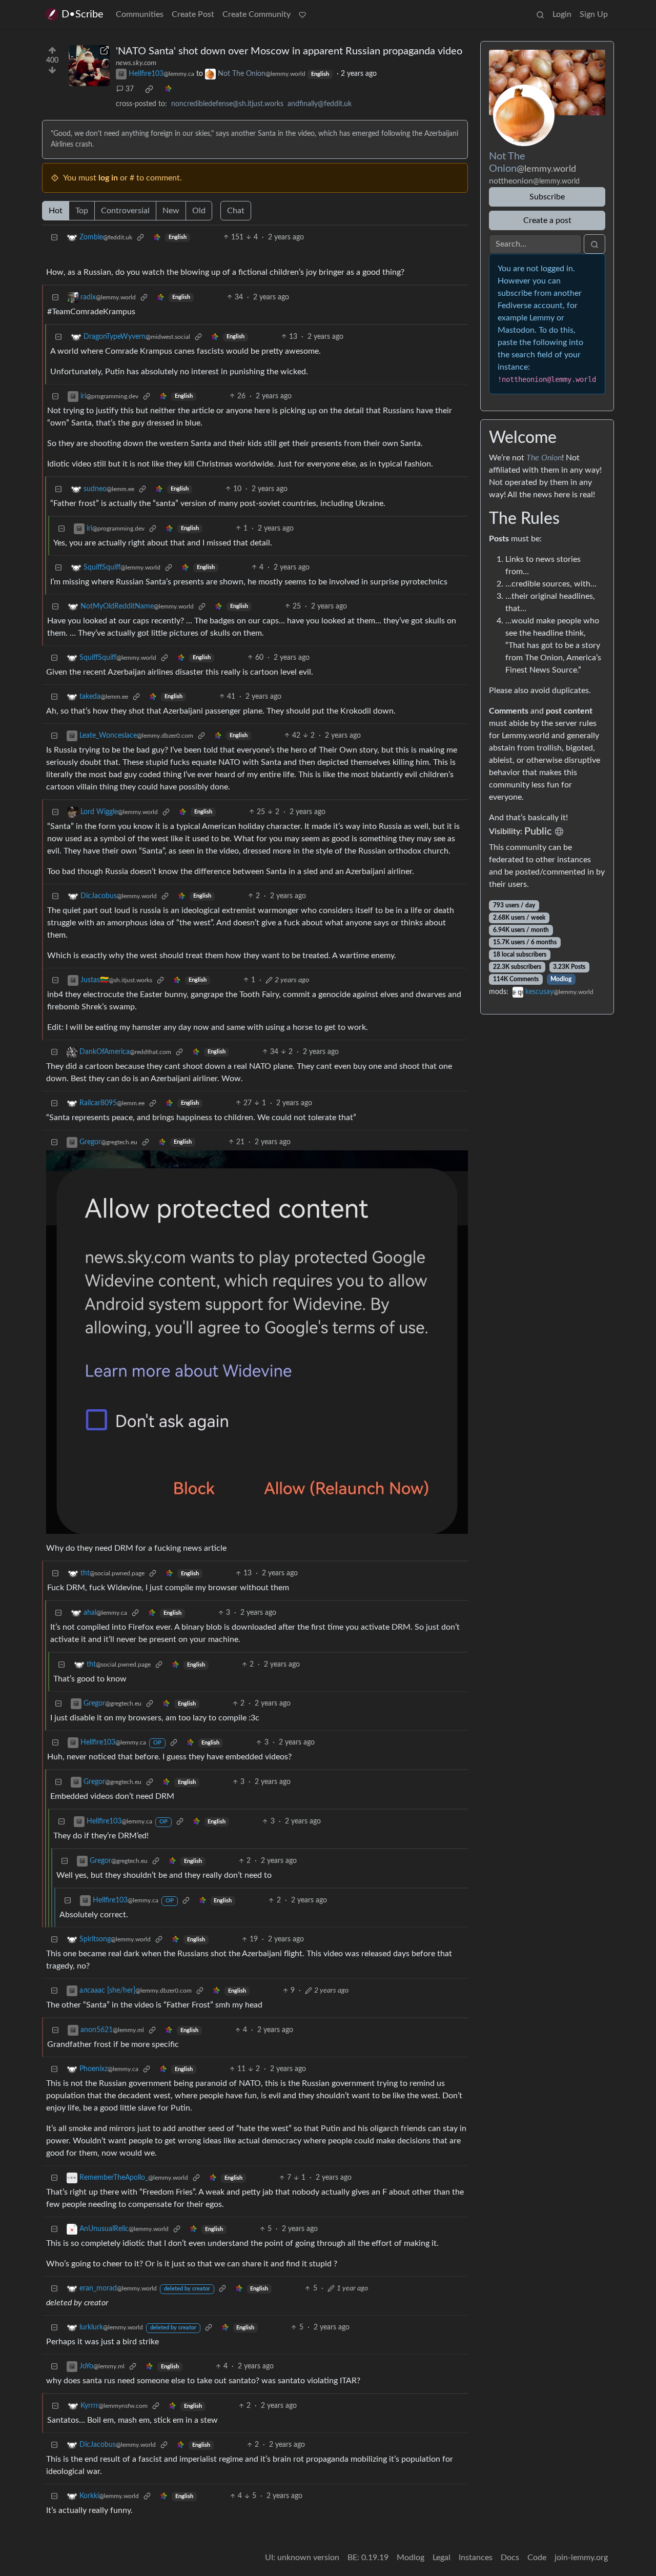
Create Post (193, 14)
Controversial (125, 211)
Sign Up (594, 14)
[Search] (540, 14)
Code (537, 2558)
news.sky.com (136, 63)
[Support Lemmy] (302, 14)
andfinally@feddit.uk (320, 104)
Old (199, 211)
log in (108, 178)
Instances (476, 2558)
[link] (149, 89)
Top (82, 211)
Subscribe (547, 197)
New (171, 211)
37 (130, 89)
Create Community (257, 14)
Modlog (561, 979)
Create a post (547, 220)
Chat (236, 211)
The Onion (544, 458)
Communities (140, 14)
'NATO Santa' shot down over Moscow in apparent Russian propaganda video (289, 51)
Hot (56, 211)
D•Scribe (83, 14)
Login (562, 14)
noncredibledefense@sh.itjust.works (227, 104)
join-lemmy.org (581, 2558)
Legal (442, 2558)
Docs (510, 2558)
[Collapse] (54, 238)
